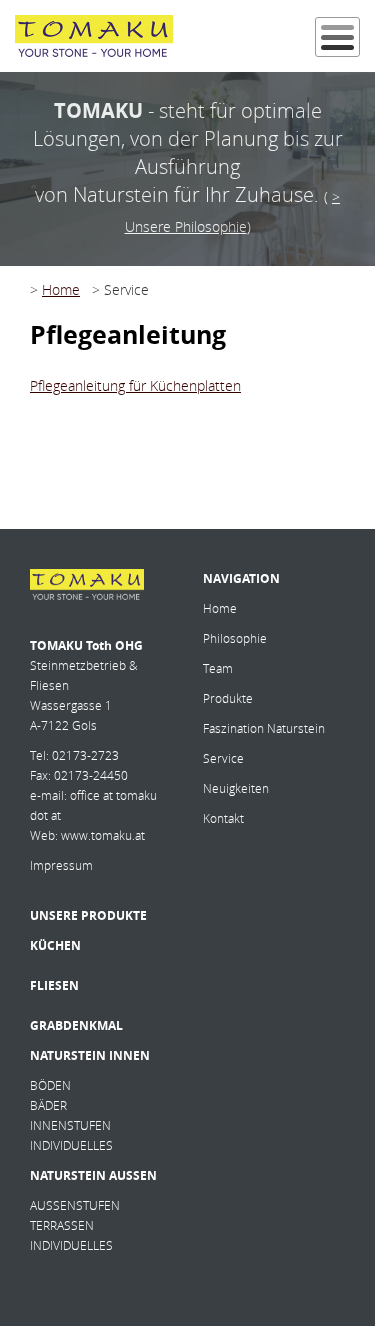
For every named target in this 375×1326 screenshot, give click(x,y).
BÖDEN (50, 1085)
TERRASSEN (62, 1225)
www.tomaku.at (103, 835)
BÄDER (48, 1105)
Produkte (228, 698)
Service (223, 758)
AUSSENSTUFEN (75, 1205)
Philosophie (235, 638)
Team (218, 668)
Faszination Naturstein (264, 728)
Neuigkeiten (236, 788)
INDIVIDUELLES (71, 1145)
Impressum (61, 865)
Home (61, 289)
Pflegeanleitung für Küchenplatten (135, 385)
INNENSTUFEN (70, 1125)
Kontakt (223, 818)
